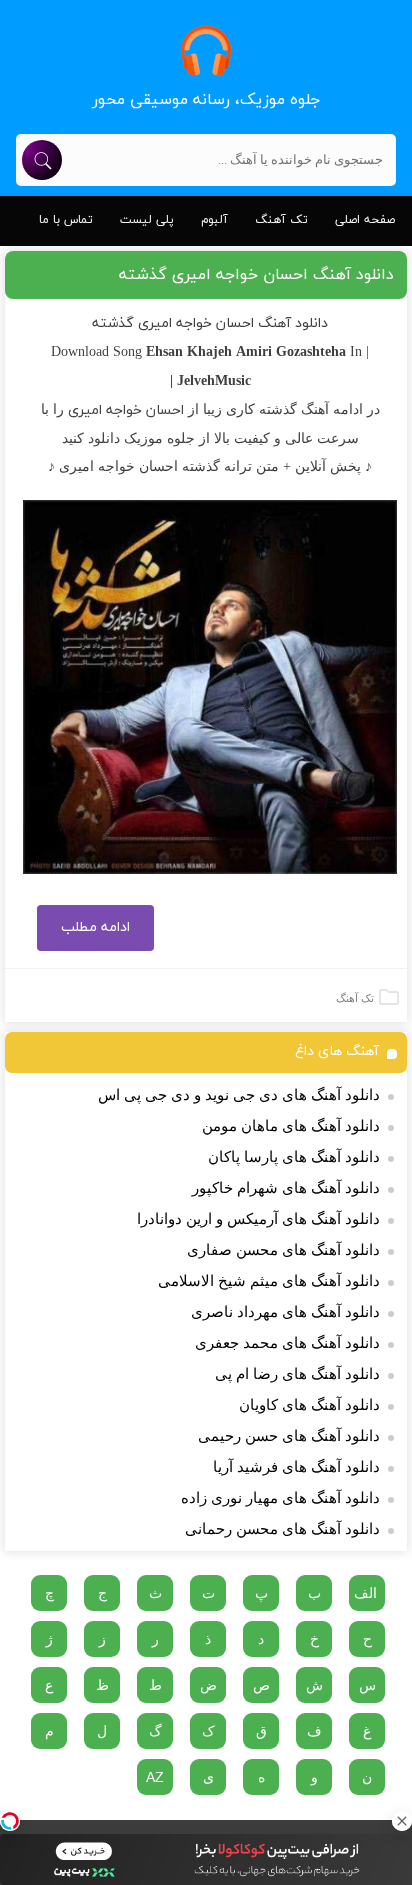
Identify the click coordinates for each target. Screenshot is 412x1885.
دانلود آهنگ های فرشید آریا (296, 1467)
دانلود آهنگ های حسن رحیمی (289, 1436)
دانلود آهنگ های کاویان (309, 1405)
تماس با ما (66, 220)
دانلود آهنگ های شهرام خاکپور (286, 1188)
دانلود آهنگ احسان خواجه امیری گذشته (256, 275)
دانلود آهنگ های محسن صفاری (283, 1250)
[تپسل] (10, 1821)
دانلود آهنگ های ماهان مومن (291, 1126)
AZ (155, 1777)
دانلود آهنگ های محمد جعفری (287, 1343)
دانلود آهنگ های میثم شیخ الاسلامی (269, 1281)
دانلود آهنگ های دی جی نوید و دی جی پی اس (239, 1095)
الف (365, 1593)
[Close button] (402, 1821)
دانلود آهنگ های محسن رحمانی (282, 1529)
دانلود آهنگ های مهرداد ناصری (285, 1312)
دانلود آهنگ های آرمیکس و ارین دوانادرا (258, 1219)
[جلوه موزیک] (206, 50)
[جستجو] (42, 160)
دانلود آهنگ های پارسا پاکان (294, 1157)
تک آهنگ (281, 220)
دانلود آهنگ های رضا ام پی (297, 1374)
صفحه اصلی (365, 220)
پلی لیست (147, 220)
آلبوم (214, 220)
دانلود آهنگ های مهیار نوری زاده (280, 1498)
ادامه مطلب (95, 927)
